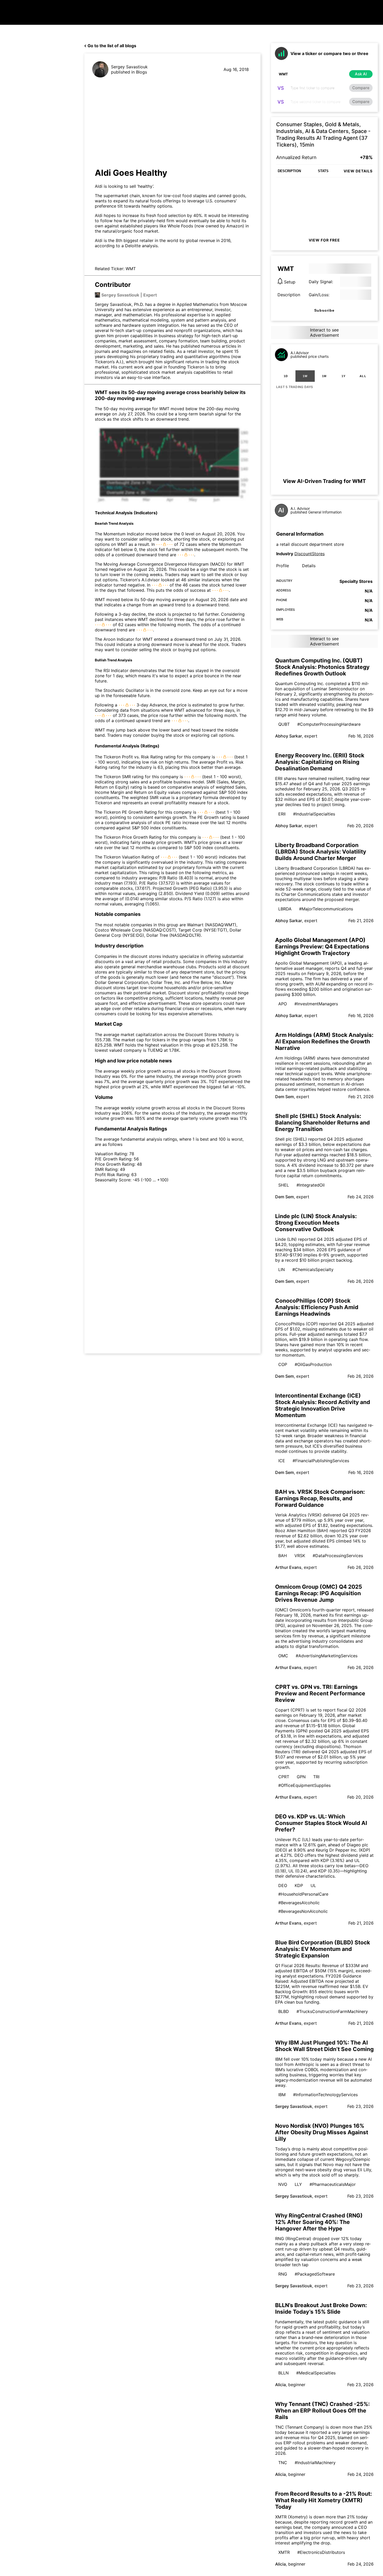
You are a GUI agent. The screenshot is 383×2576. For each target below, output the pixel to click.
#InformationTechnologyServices (325, 2095)
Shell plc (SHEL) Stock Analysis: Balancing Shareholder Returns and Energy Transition (322, 1123)
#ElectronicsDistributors (321, 2552)
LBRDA (285, 909)
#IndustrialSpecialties (314, 814)
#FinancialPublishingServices (321, 1461)
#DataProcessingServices (338, 1556)
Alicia (280, 2385)
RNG (283, 2274)
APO (283, 1004)
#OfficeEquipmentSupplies (304, 1785)
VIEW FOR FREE (324, 240)
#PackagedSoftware (315, 2274)
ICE (282, 1461)
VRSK (300, 1556)
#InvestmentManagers (316, 1004)
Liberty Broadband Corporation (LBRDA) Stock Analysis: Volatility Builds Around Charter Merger (321, 852)
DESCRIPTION (289, 171)
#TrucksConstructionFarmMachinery (332, 2011)
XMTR (284, 2552)
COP (283, 1364)
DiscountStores (310, 554)
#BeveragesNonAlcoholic (303, 1911)
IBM (282, 2095)
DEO (283, 1885)
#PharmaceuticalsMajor (333, 2184)
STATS (323, 171)
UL (313, 1885)
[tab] (286, 376)
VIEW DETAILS (358, 171)
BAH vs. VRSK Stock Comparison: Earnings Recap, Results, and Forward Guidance (320, 1498)
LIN (282, 1269)
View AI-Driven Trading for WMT (324, 481)
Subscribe (324, 310)
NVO (283, 2184)
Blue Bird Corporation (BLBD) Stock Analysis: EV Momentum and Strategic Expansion (323, 1949)
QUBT (284, 724)
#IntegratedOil (311, 1185)
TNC (283, 2463)
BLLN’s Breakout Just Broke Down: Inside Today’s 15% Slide (321, 2308)
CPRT (284, 1777)
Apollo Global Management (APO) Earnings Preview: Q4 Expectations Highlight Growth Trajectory (322, 947)
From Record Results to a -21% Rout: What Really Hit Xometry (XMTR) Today (323, 2500)
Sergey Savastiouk (129, 67)
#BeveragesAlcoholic (299, 1903)
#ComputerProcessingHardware (329, 724)
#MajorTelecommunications (326, 909)
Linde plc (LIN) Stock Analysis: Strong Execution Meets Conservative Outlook (316, 1223)
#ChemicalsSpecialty (313, 1269)
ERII (282, 814)
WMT (131, 269)
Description (289, 295)
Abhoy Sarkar (289, 736)
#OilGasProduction (313, 1364)
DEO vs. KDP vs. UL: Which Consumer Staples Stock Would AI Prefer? (321, 1823)
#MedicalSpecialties (316, 2373)
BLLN (283, 2373)
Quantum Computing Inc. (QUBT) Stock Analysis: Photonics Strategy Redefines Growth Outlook (322, 667)
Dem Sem (285, 1097)
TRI (316, 1777)
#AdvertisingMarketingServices (327, 1656)
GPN (301, 1777)
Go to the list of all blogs (112, 46)
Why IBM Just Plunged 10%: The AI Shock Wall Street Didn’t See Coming (324, 2046)
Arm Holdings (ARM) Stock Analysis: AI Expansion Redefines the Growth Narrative (324, 1041)
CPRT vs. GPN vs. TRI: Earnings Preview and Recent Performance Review (320, 1693)
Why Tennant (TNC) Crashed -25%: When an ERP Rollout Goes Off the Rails (322, 2411)
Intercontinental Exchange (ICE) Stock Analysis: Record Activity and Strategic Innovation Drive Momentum (323, 1405)
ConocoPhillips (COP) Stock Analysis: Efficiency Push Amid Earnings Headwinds (317, 1307)
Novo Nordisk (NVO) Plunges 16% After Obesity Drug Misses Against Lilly (322, 2132)
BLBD (284, 2011)
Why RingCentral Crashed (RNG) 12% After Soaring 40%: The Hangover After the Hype (319, 2222)
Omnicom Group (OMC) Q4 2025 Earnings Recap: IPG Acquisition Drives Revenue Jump (319, 1593)
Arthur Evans (288, 1567)
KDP (299, 1885)
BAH (283, 1556)
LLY (298, 2184)
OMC (283, 1656)
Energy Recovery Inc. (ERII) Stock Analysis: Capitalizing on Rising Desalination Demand (320, 762)
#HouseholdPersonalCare (303, 1894)
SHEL (284, 1185)
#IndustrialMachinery (315, 2463)
